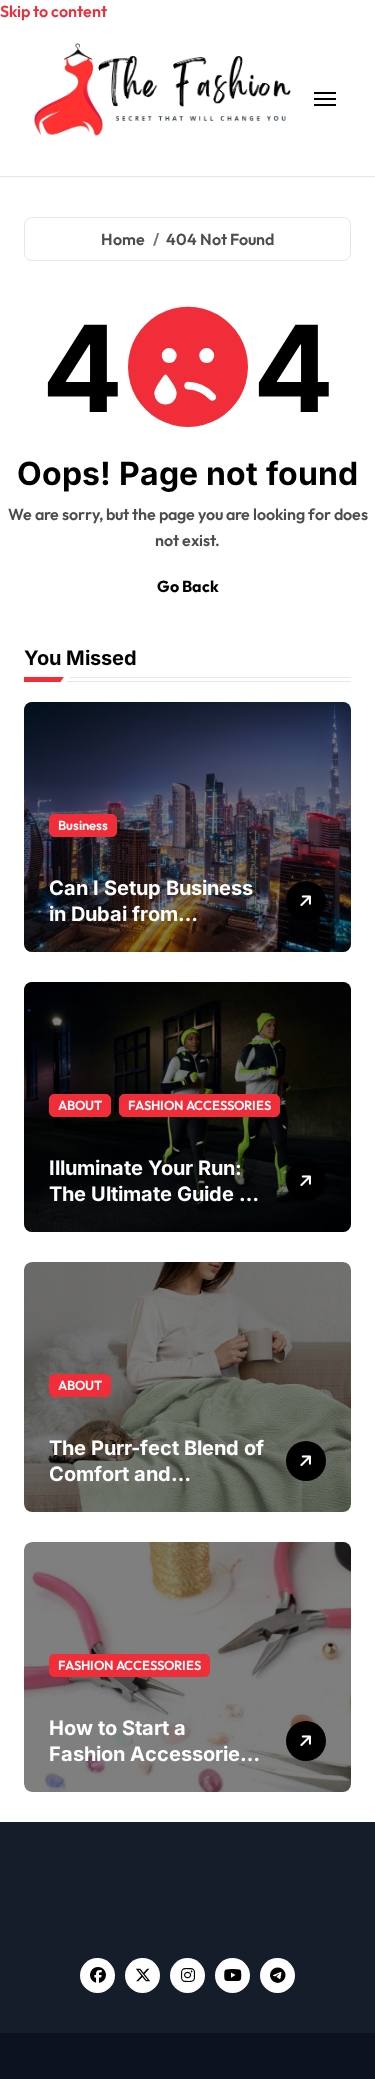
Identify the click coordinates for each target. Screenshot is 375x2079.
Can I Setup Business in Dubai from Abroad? (151, 914)
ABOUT (80, 1105)
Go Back (188, 586)
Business (83, 825)
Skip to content (53, 11)
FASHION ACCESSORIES (199, 1105)
